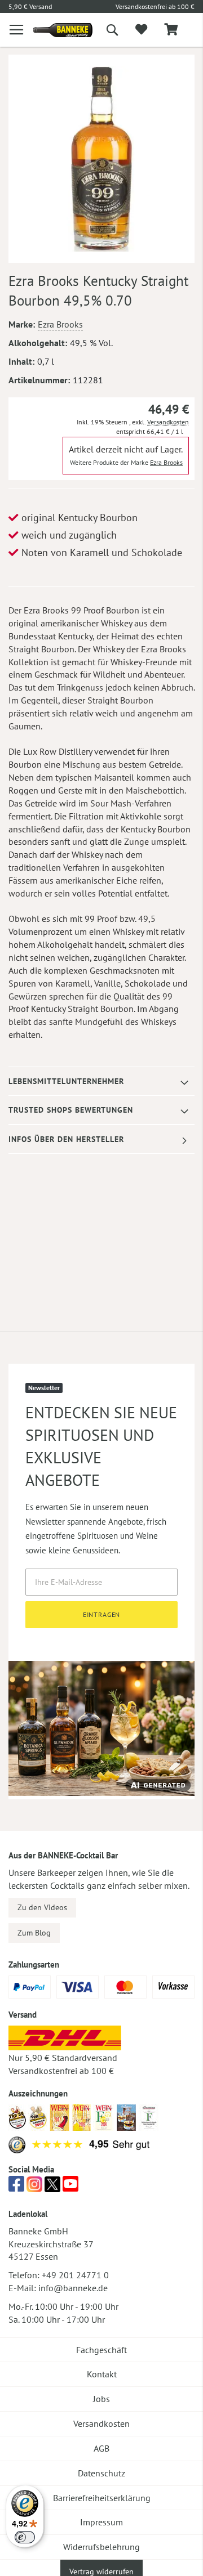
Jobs (101, 2399)
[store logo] (54, 30)
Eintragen (102, 1614)
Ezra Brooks (60, 324)
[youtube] (70, 2187)
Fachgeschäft (101, 2350)
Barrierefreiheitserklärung (102, 2498)
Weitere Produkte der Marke (126, 462)
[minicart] (171, 30)
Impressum (101, 2522)
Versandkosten (168, 422)
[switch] (25, 2537)
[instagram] (34, 2187)
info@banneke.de (73, 2288)
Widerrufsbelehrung (101, 2547)
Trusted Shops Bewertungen (71, 1110)
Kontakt (102, 2374)
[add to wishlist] (141, 30)
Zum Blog (34, 1933)
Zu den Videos (42, 1907)
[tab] (101, 1081)
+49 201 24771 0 (75, 2275)
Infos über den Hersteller (66, 1139)
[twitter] (52, 2187)
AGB (101, 2448)
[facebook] (16, 2187)
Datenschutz (101, 2473)
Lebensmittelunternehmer (66, 1081)
